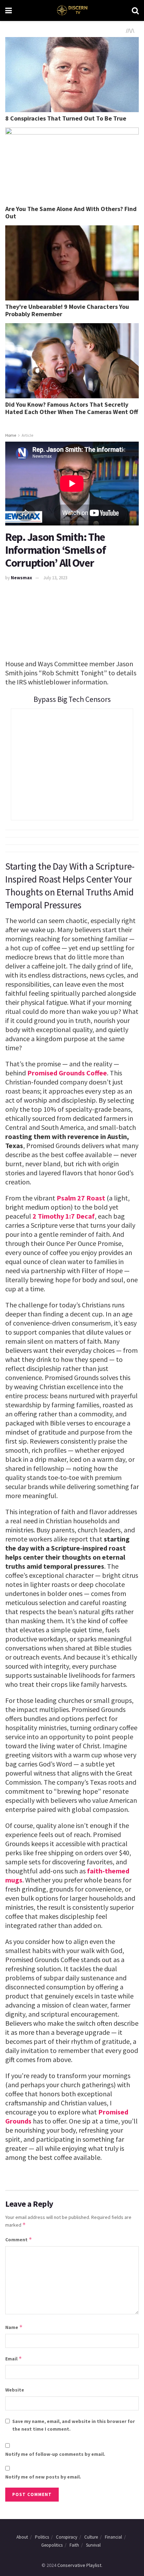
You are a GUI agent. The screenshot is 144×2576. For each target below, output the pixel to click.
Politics (42, 2537)
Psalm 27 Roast (81, 1198)
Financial (113, 2537)
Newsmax (21, 578)
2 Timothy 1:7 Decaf (64, 1216)
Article (27, 435)
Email (14, 2359)
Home (11, 435)
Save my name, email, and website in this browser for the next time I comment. (74, 2425)
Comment (19, 2239)
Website (15, 2390)
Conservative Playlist (79, 2565)
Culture (91, 2537)
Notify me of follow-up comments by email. (55, 2454)
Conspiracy (67, 2537)
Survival (93, 2545)
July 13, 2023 (55, 578)
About (22, 2537)
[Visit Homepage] (72, 10)
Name (14, 2327)
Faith (74, 2545)
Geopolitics (52, 2545)
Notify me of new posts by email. (43, 2477)
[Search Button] (135, 10)
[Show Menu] (9, 10)
